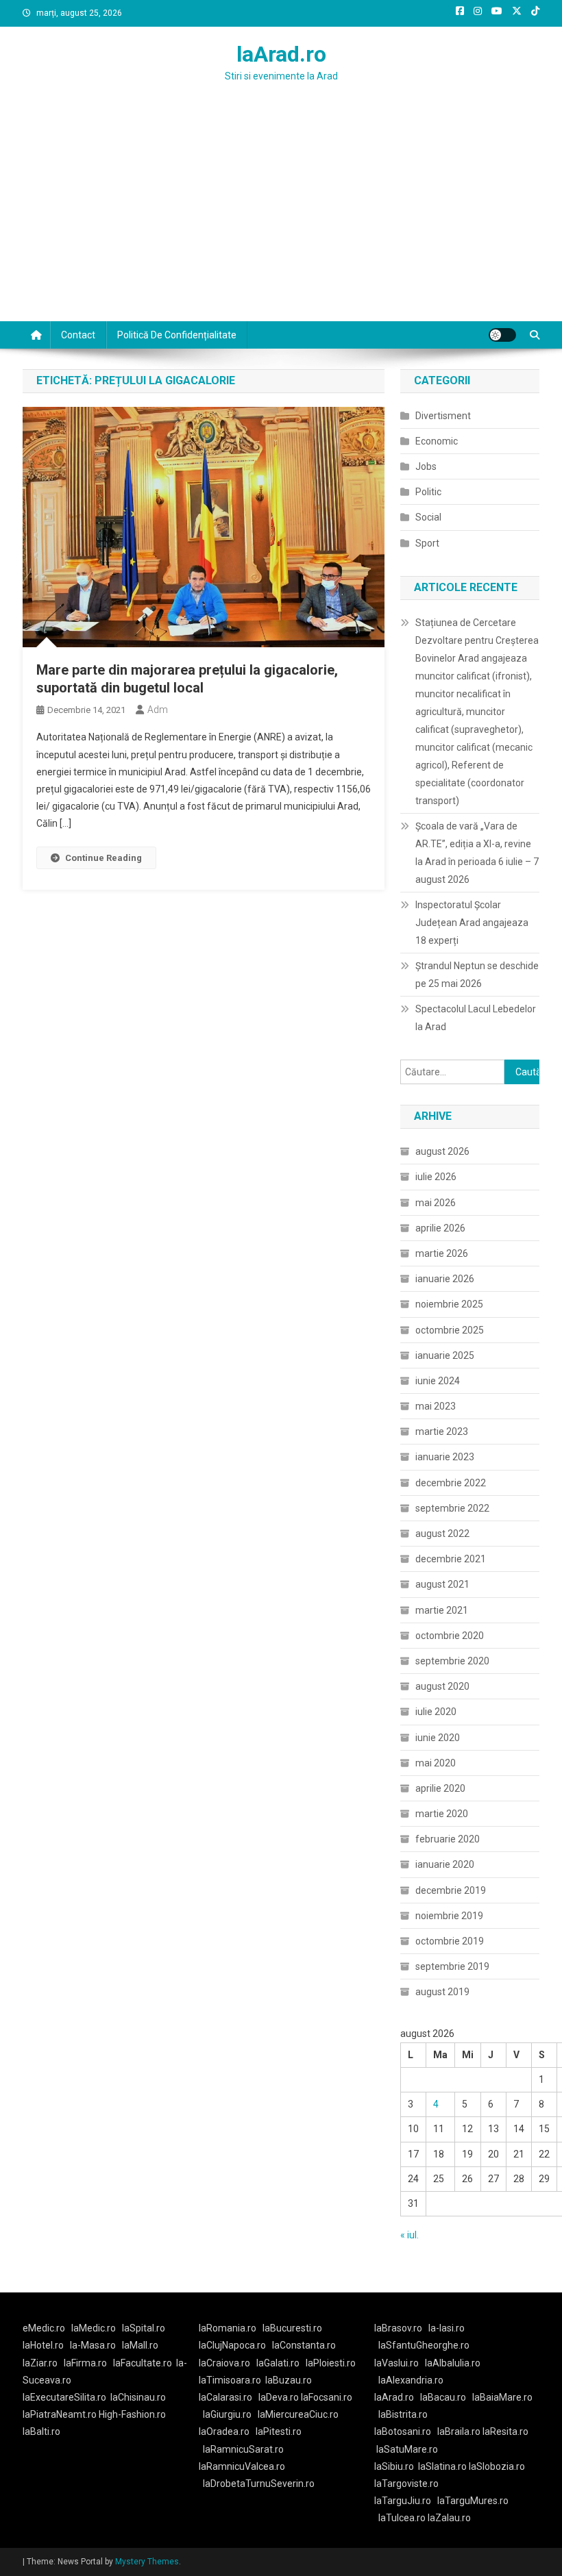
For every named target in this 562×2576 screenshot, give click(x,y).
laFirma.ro (85, 2363)
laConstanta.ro (304, 2345)
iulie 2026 (436, 1177)
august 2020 (442, 1686)
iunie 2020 (438, 1738)
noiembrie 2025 (449, 1304)
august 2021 (442, 1584)
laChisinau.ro (138, 2397)
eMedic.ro (44, 2328)
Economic (437, 441)
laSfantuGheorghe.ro (424, 2345)
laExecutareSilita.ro (64, 2397)
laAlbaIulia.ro (453, 2363)
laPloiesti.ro (331, 2363)
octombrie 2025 (450, 1330)
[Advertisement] (281, 218)
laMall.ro (140, 2345)
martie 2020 (442, 1814)
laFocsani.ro (327, 2397)
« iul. (410, 2235)
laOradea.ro (224, 2431)
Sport (427, 543)
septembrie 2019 (452, 1966)
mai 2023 (436, 1406)
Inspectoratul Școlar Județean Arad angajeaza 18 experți (472, 923)
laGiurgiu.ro (230, 2414)
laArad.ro (281, 54)
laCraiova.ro (224, 2363)
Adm (158, 710)
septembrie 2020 (452, 1661)
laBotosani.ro (403, 2431)
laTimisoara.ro (230, 2380)
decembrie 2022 (451, 1483)
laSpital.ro (144, 2328)
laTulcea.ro (403, 2518)
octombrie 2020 (450, 1636)
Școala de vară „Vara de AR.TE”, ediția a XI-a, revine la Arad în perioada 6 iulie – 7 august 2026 (477, 853)
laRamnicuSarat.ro (243, 2449)
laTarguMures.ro (473, 2501)
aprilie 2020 (440, 1788)
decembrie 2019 (451, 1890)
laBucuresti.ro (292, 2328)
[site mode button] (502, 335)
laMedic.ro (95, 2328)
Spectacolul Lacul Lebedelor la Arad (476, 1018)
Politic (428, 492)
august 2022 (442, 1534)
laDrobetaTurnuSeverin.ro (259, 2484)
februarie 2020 (448, 1839)
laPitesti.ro (279, 2431)
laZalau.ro (449, 2518)
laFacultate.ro (143, 2363)
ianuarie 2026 (445, 1279)
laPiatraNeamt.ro (60, 2414)
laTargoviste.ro (406, 2484)
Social (428, 517)
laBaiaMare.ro (502, 2397)
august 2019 (442, 1992)
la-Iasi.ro (447, 2328)
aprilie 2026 (440, 1228)
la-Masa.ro (93, 2345)
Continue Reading (103, 858)
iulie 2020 (436, 1712)
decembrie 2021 (451, 1559)
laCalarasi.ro (225, 2397)
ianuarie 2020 (445, 1864)
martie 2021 (442, 1610)
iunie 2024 (438, 1381)
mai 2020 (436, 1763)
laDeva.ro (279, 2397)
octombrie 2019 (450, 1941)
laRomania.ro (228, 2328)
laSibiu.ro (394, 2466)
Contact (78, 335)
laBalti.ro (41, 2431)
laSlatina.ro (442, 2466)
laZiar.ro (40, 2363)
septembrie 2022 (452, 1508)
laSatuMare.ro (407, 2449)
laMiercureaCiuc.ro (298, 2414)
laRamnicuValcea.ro (242, 2466)
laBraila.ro (459, 2431)
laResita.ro (505, 2431)
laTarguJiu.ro (406, 2501)
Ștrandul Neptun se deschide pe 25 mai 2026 (477, 975)
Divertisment (443, 416)
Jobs (426, 466)
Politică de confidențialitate (177, 335)
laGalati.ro (278, 2363)
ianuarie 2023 (445, 1457)
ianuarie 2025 (445, 1355)
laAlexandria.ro (411, 2380)
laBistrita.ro (403, 2414)
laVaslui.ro (400, 2363)
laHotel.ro (43, 2345)
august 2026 (442, 1151)
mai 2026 (436, 1203)
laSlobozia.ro (497, 2466)
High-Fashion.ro (132, 2414)
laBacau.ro (443, 2397)
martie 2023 (442, 1431)
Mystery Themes (147, 2562)
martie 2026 (442, 1253)
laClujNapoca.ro (232, 2345)
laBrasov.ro (398, 2328)
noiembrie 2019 (449, 1916)
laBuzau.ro (289, 2380)
